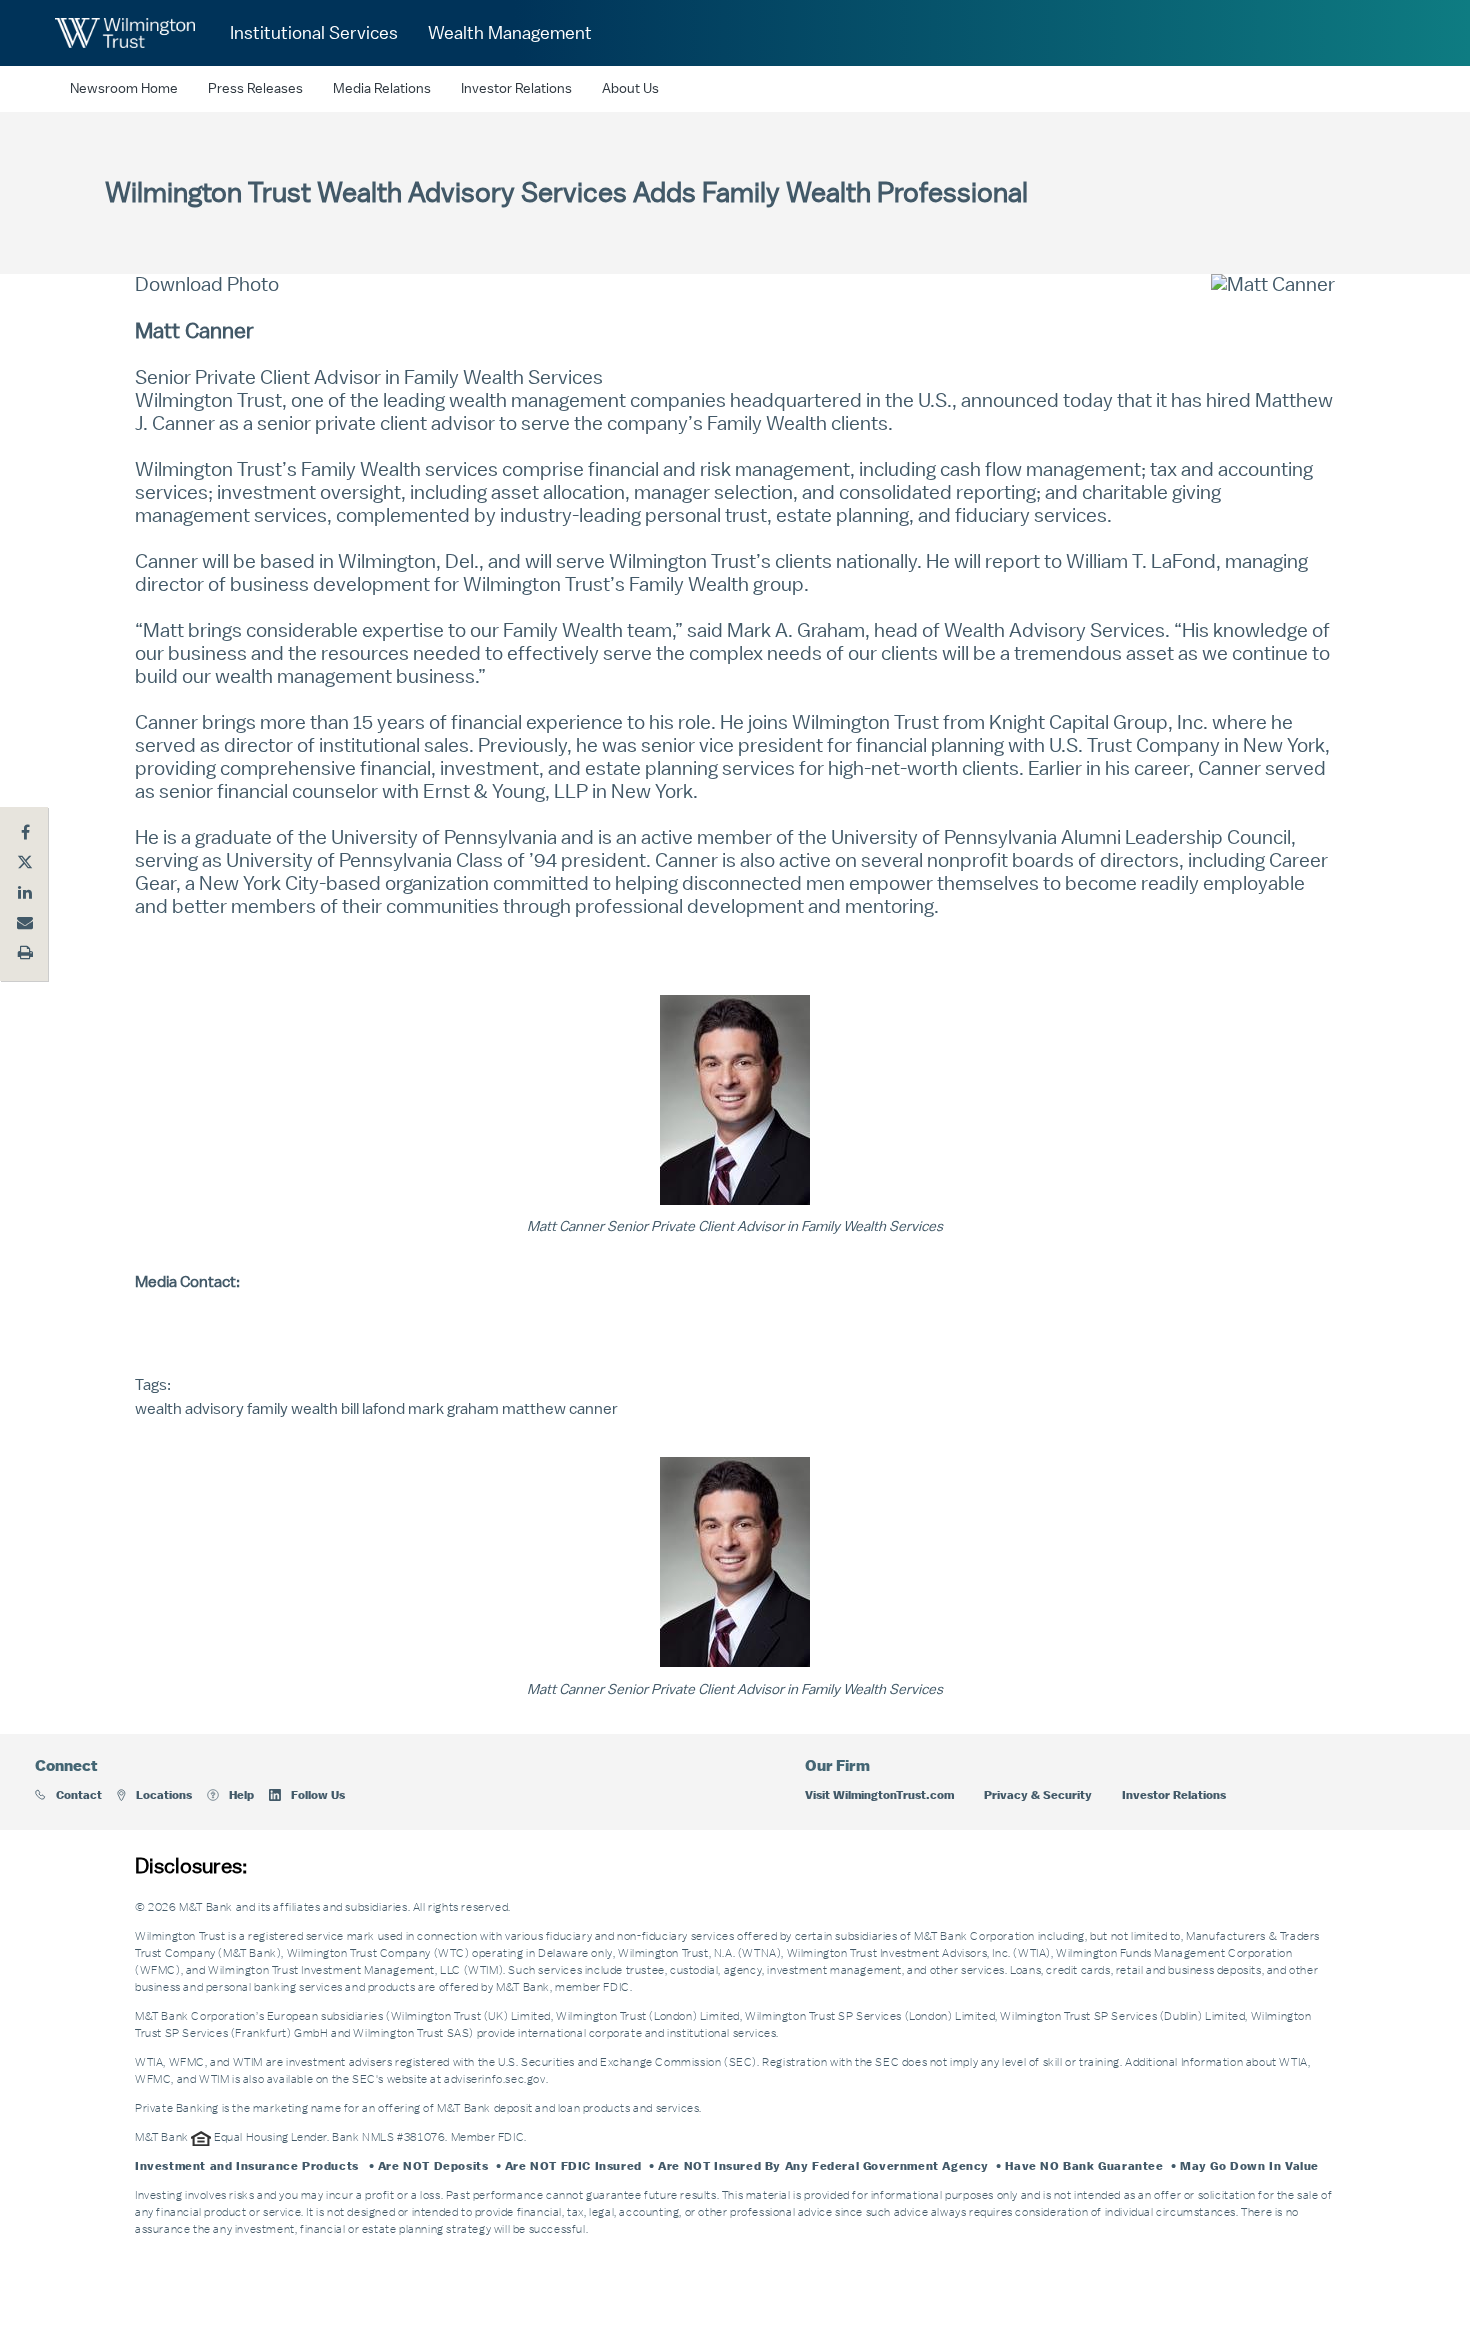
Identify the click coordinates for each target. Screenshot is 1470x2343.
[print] (25, 952)
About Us (630, 89)
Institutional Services (314, 33)
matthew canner (560, 1409)
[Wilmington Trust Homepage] (125, 33)
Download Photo (207, 285)
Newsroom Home (124, 89)
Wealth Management (510, 33)
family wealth (292, 1409)
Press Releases (255, 89)
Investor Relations (516, 89)
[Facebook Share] (25, 832)
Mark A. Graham (796, 631)
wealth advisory (189, 1409)
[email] (25, 922)
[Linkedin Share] (25, 892)
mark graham (453, 1409)
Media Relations (382, 89)
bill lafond (373, 1409)
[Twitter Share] (25, 862)
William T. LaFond (1141, 562)
